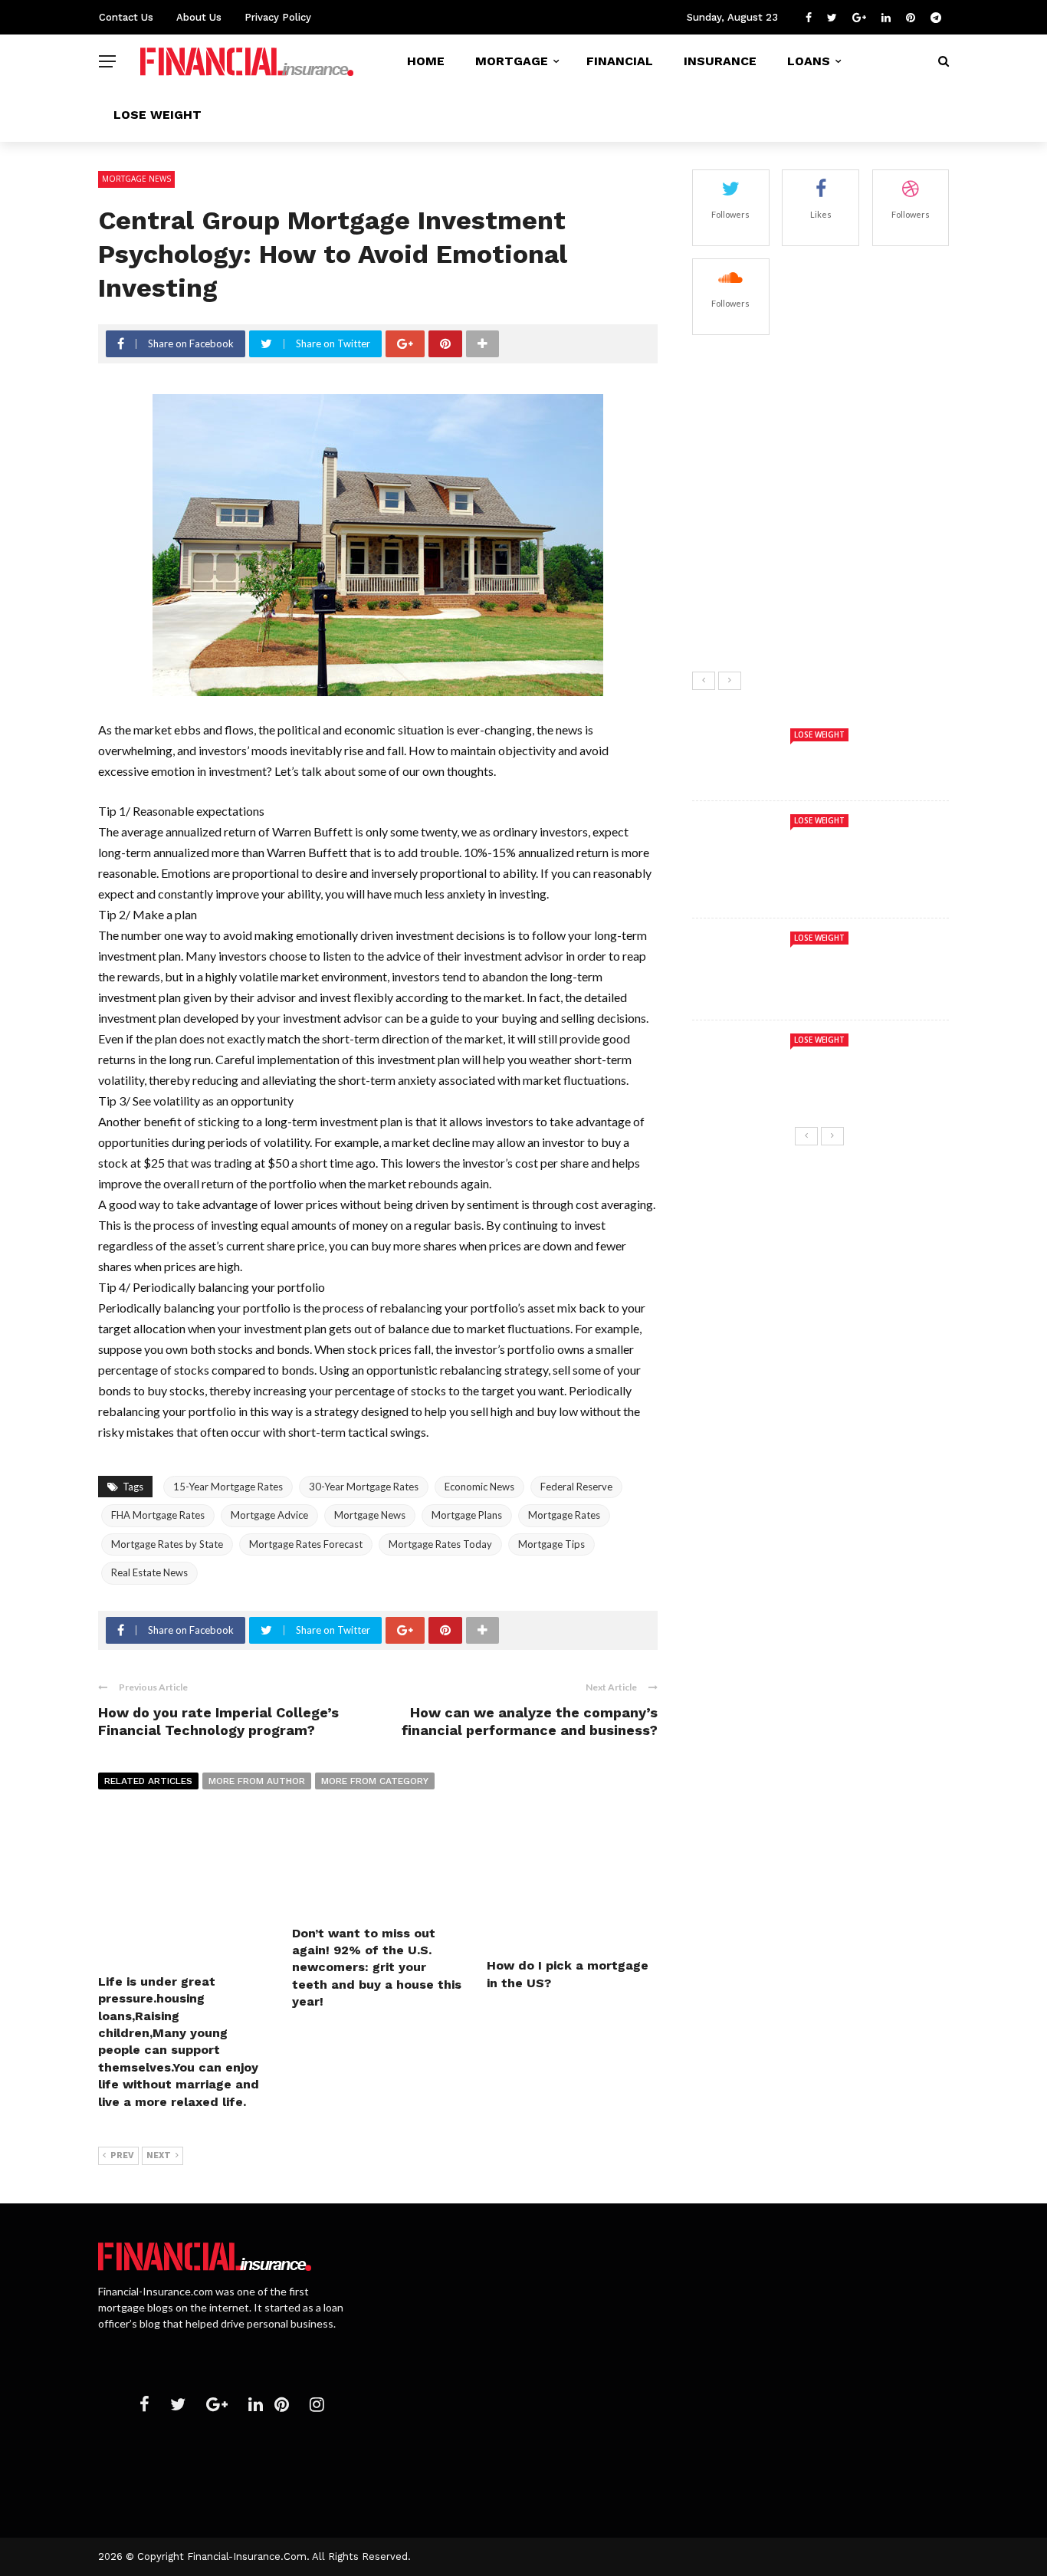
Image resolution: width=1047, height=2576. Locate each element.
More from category (375, 1781)
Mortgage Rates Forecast (306, 1544)
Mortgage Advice (269, 1515)
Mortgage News (136, 179)
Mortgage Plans (467, 1515)
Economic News (479, 1487)
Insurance (720, 61)
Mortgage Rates (564, 1515)
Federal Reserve (576, 1487)
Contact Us (126, 17)
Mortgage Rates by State (167, 1544)
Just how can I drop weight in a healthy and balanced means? (859, 613)
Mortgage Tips (551, 1544)
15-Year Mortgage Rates (228, 1487)
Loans (809, 61)
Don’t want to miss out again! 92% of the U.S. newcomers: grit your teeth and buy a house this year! (377, 1968)
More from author (257, 1781)
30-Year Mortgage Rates (364, 1487)
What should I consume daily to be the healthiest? (856, 537)
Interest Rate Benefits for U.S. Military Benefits (551, 2256)
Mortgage (512, 61)
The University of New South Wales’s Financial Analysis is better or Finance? (519, 2399)
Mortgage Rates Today (440, 1544)
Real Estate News (149, 1572)
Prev (122, 2155)
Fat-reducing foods (829, 363)
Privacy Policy (278, 17)
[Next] (730, 681)
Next (159, 2155)
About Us (199, 17)
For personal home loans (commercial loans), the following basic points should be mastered (858, 2451)
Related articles (148, 1781)
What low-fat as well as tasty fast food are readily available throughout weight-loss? (858, 454)
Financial (620, 61)
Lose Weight (158, 115)
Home (426, 61)
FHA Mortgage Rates (158, 1515)
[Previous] (704, 681)
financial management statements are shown (542, 2324)
